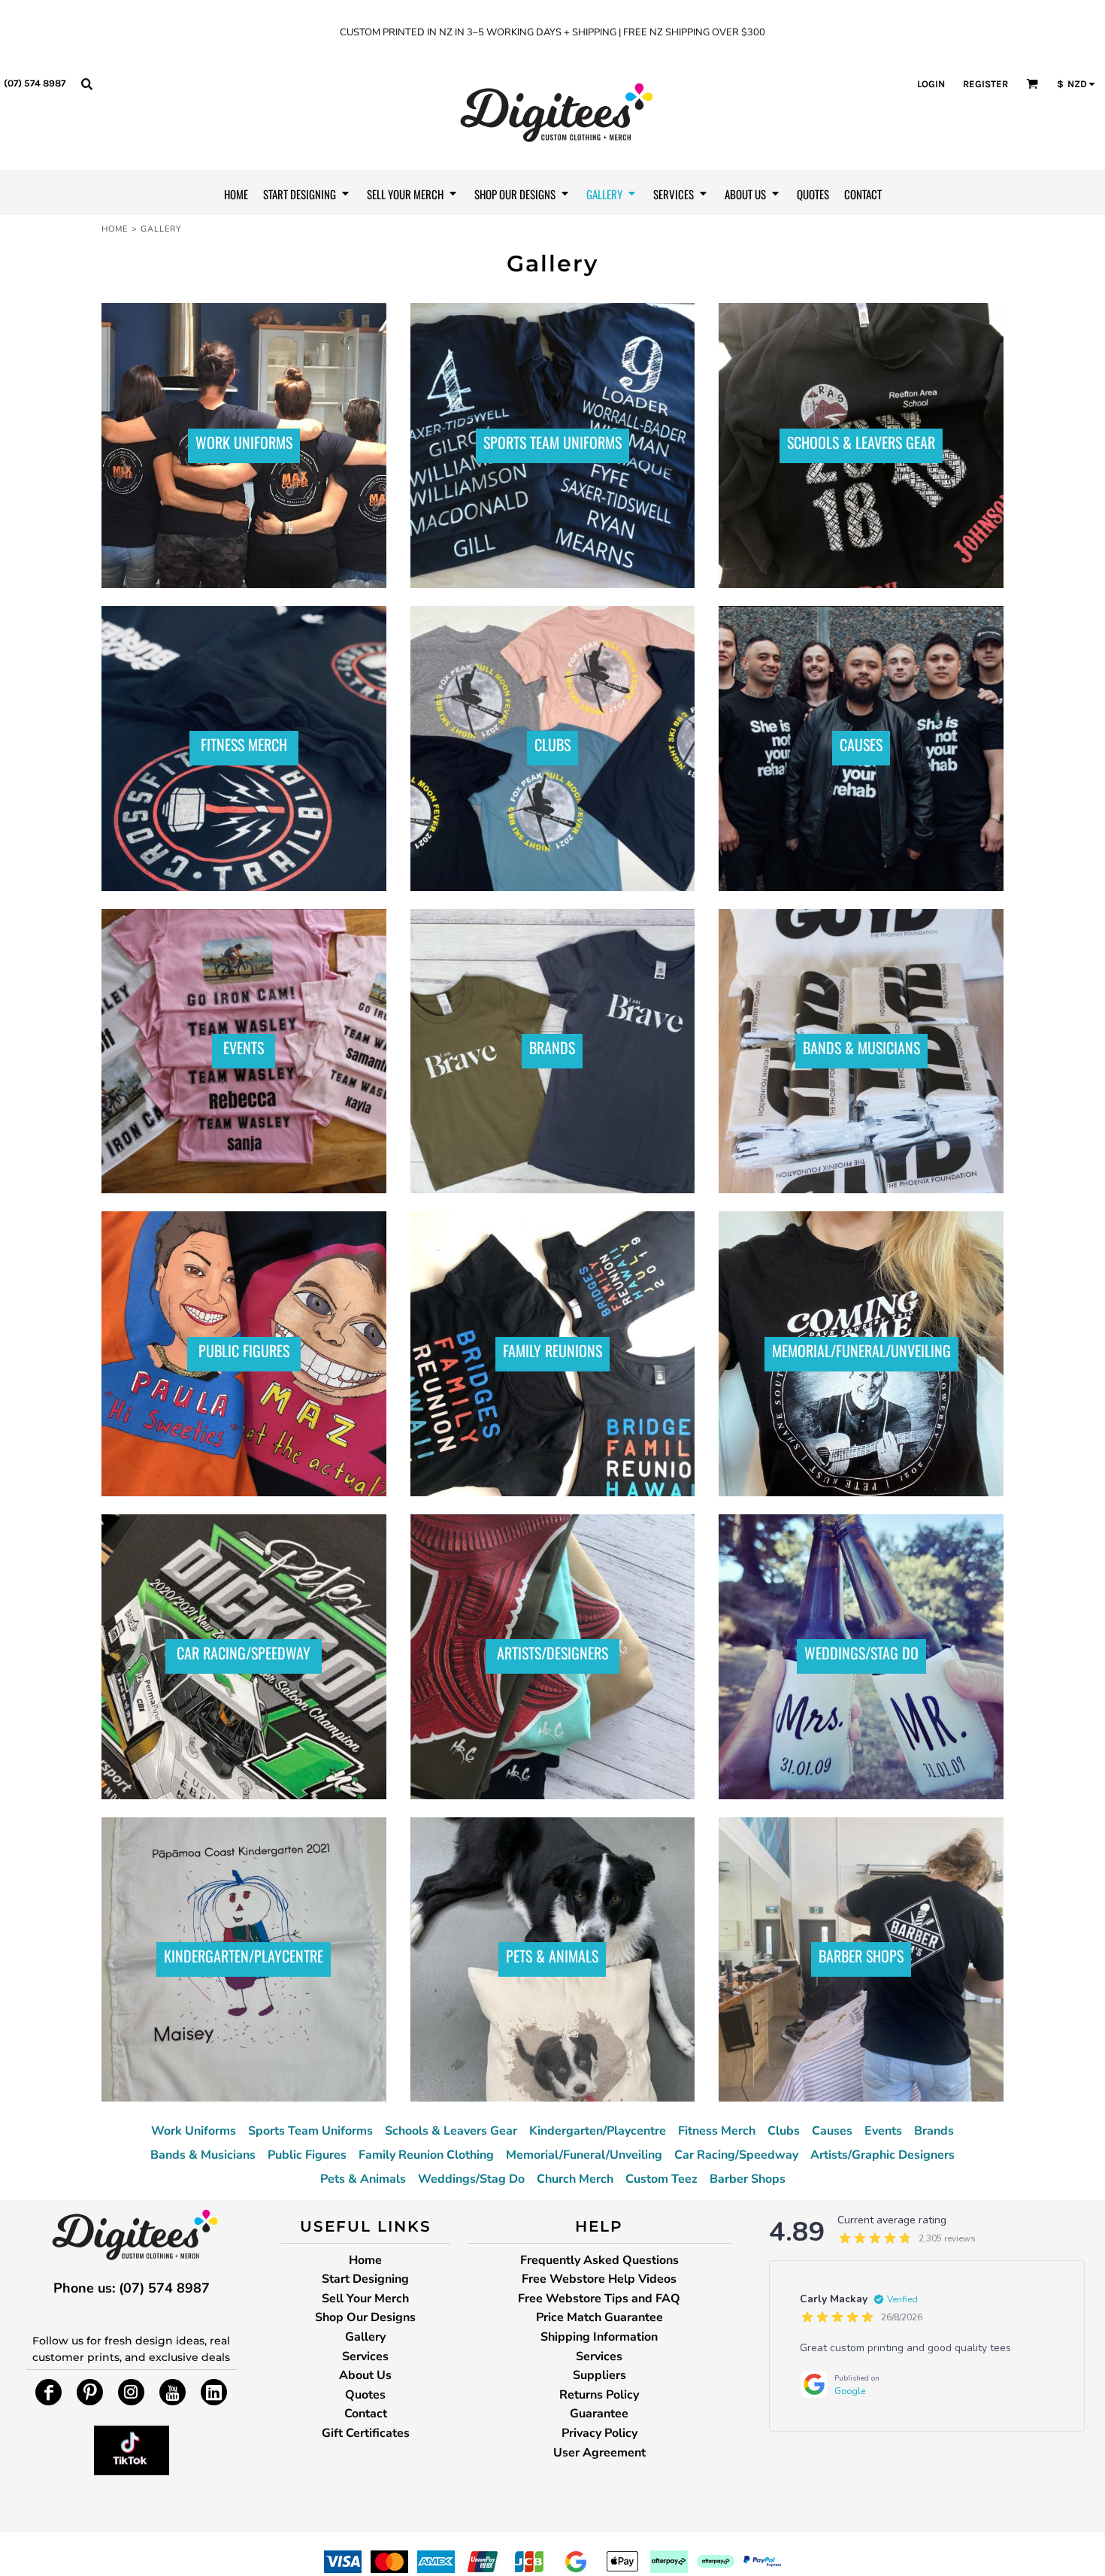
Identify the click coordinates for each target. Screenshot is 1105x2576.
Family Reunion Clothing (426, 2155)
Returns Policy (599, 2395)
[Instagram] (131, 2392)
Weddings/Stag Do (471, 2179)
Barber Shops (748, 2179)
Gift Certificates (366, 2433)
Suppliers (599, 2375)
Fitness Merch (717, 2131)
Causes (832, 2131)
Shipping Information (599, 2337)
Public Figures (307, 2155)
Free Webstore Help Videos (599, 2279)
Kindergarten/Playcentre (598, 2131)
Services (365, 2356)
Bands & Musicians (203, 2155)
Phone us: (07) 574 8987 (132, 2288)
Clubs (784, 2131)
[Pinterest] (90, 2392)
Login (931, 84)
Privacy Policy (599, 2433)
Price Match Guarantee (599, 2317)
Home (115, 229)
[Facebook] (48, 2392)
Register (985, 84)
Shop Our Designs (365, 2317)
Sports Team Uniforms (310, 2131)
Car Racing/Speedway (736, 2155)
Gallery (365, 2337)
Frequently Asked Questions (599, 2260)
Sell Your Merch (365, 2299)
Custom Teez (661, 2179)
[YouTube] (173, 2392)
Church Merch (575, 2179)
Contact (366, 2414)
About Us (365, 2375)
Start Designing (365, 2279)
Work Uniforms (194, 2131)
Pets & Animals (363, 2179)
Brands (934, 2131)
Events (883, 2131)
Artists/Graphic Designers (882, 2155)
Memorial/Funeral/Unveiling (584, 2155)
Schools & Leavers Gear (451, 2131)
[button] (86, 83)
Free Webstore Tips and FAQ (599, 2299)
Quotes (365, 2395)
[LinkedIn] (214, 2392)
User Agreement (599, 2453)
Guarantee (599, 2414)
